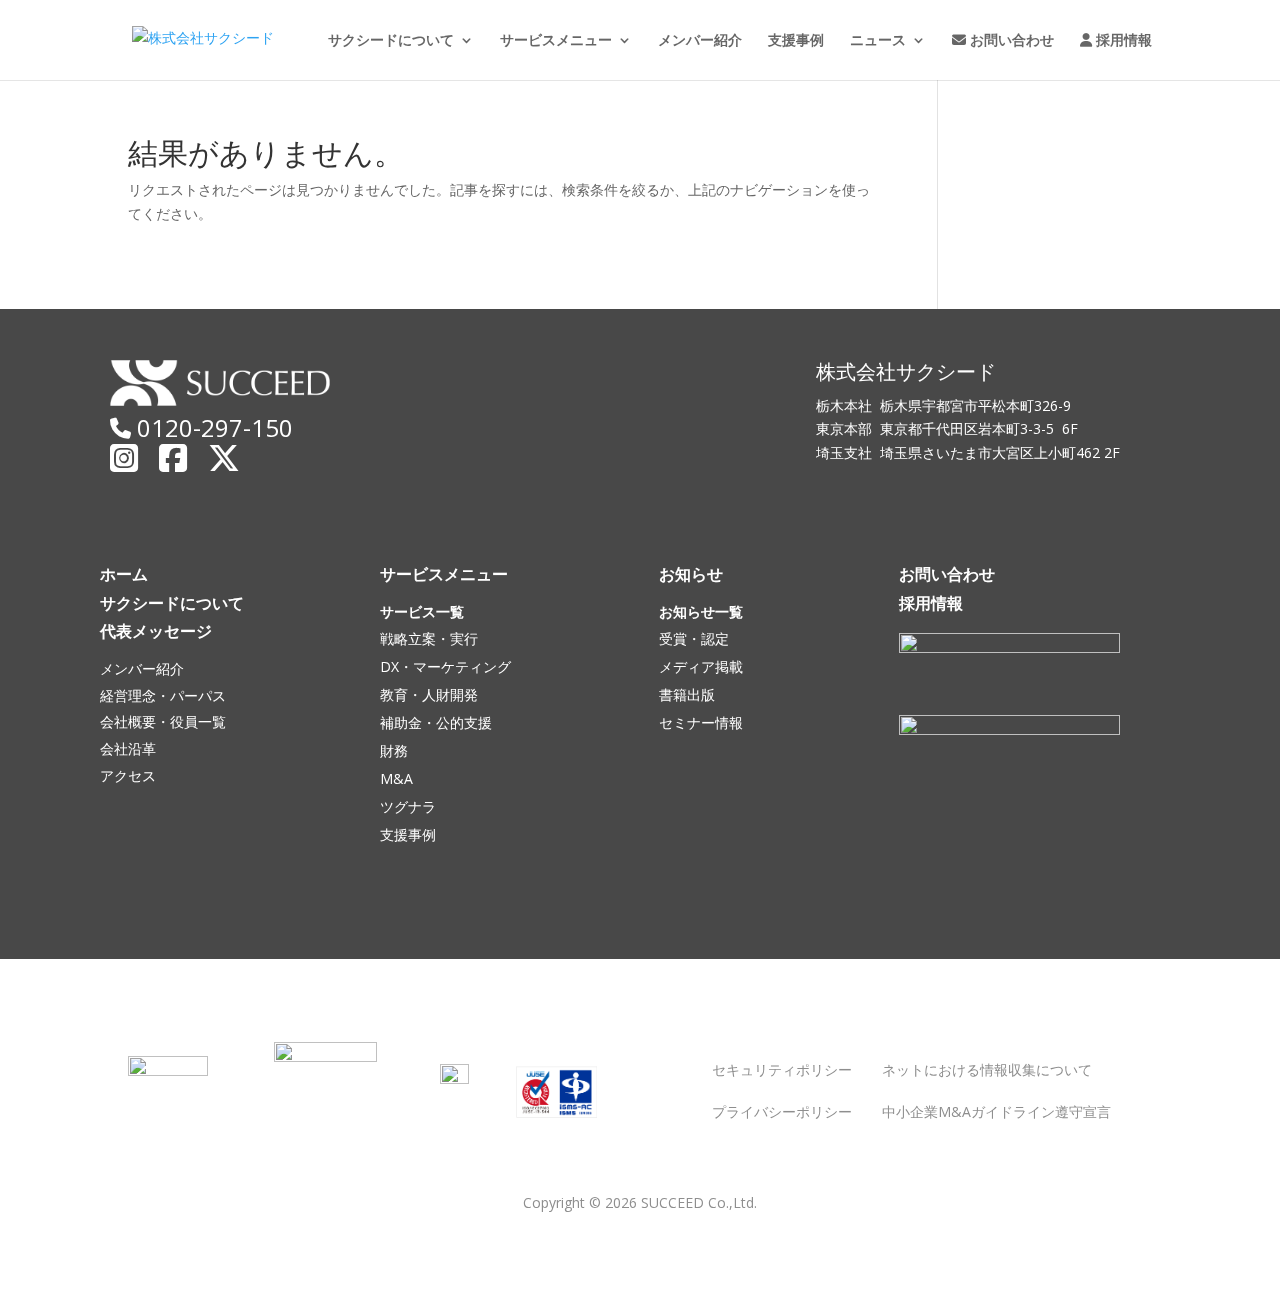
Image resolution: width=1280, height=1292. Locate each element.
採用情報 (1122, 41)
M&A (396, 778)
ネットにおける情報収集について (987, 1069)
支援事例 (796, 41)
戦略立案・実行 (429, 638)
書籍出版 (687, 694)
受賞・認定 (694, 638)
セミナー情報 (701, 722)
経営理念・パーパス (163, 695)
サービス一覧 (422, 611)
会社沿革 (128, 748)
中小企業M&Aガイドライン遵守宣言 (996, 1111)
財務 (394, 750)
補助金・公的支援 (436, 722)
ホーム (124, 574)
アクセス (128, 775)
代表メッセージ (156, 631)
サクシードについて (391, 41)
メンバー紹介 (700, 41)
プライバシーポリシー (782, 1111)
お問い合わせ (1010, 41)
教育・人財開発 (429, 694)
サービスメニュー (556, 41)
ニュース (878, 41)
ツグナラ (408, 806)
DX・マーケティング (445, 666)
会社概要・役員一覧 (163, 721)
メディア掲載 (701, 666)
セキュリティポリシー (782, 1069)
